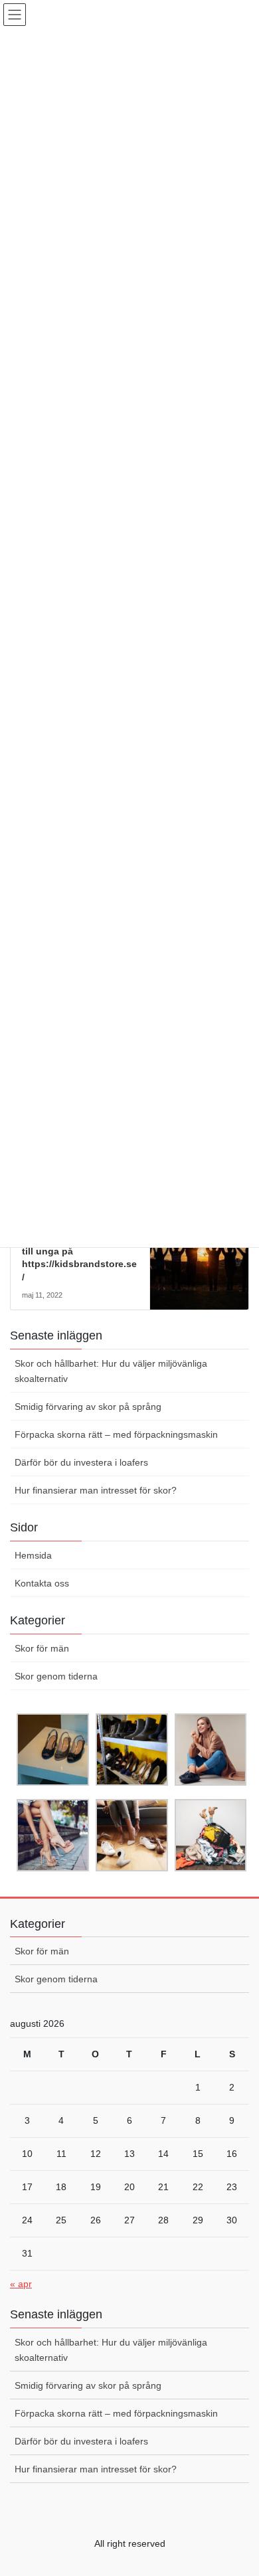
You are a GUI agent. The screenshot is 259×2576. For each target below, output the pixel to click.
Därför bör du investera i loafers (81, 1462)
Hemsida (33, 1555)
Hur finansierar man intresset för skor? (96, 1490)
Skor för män (42, 1648)
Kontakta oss (42, 1583)
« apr (21, 2284)
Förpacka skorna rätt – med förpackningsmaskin (116, 1434)
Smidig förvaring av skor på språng (88, 1407)
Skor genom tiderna (56, 1676)
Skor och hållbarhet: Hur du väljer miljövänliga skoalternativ (111, 1371)
